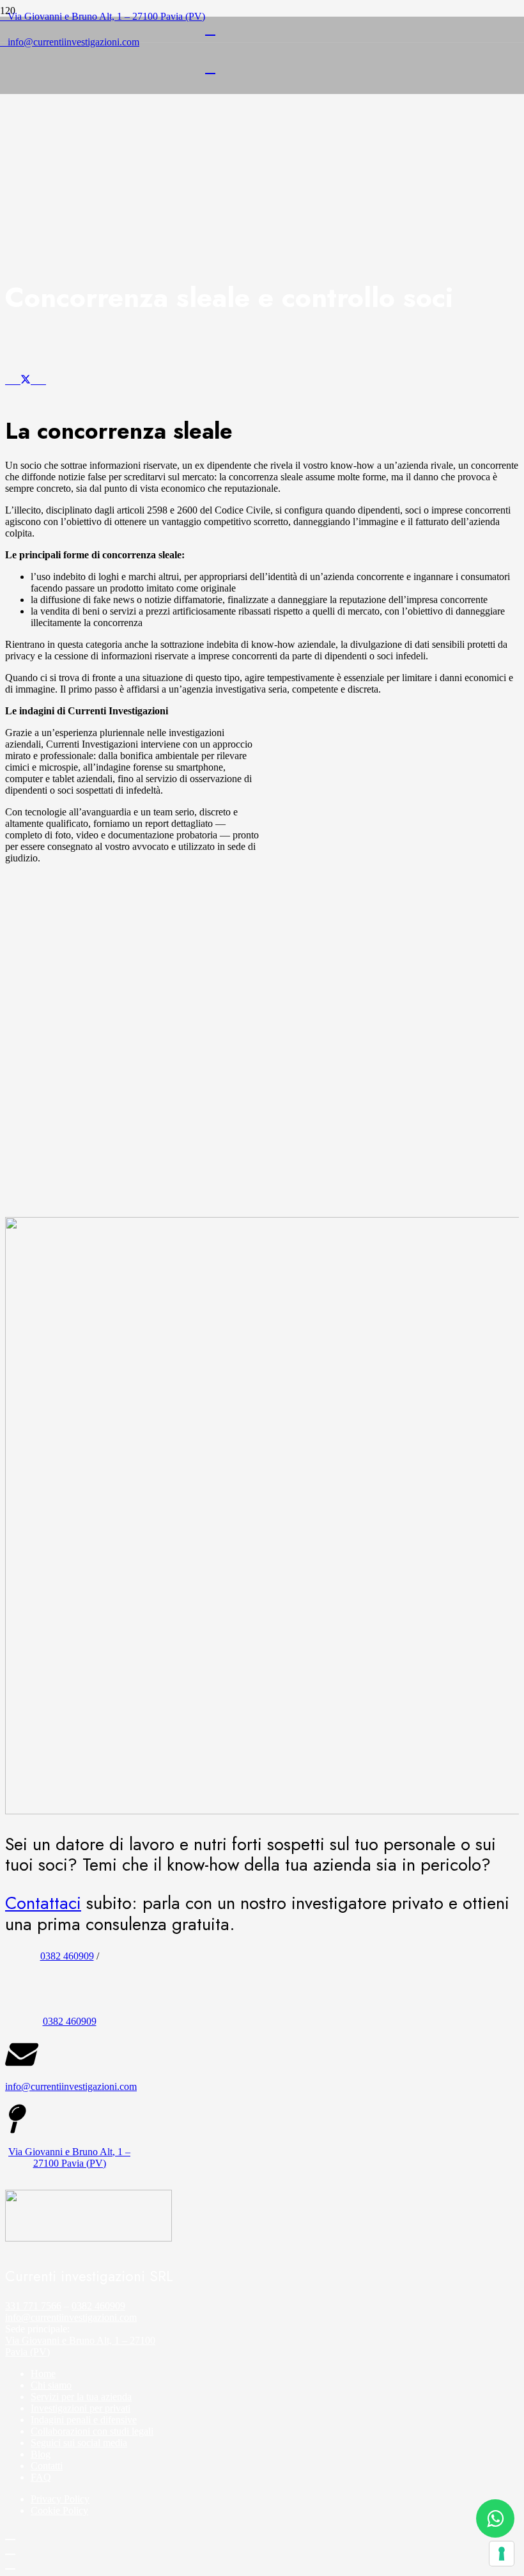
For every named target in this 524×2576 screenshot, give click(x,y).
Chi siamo (51, 2385)
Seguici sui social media (79, 2443)
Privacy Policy (60, 2499)
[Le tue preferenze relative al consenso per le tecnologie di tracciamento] (502, 2554)
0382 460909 (67, 1956)
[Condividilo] (17, 380)
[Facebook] (10, 2534)
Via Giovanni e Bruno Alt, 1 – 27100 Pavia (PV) (69, 2157)
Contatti (47, 2466)
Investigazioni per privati (81, 2408)
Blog (41, 2454)
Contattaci (43, 1903)
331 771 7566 (33, 2306)
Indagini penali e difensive (84, 2420)
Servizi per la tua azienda (81, 2397)
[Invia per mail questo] (9, 380)
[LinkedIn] (210, 29)
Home (43, 2374)
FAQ (41, 2477)
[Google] (10, 2563)
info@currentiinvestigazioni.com (71, 2317)
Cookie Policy (59, 2510)
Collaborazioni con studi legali (92, 2431)
